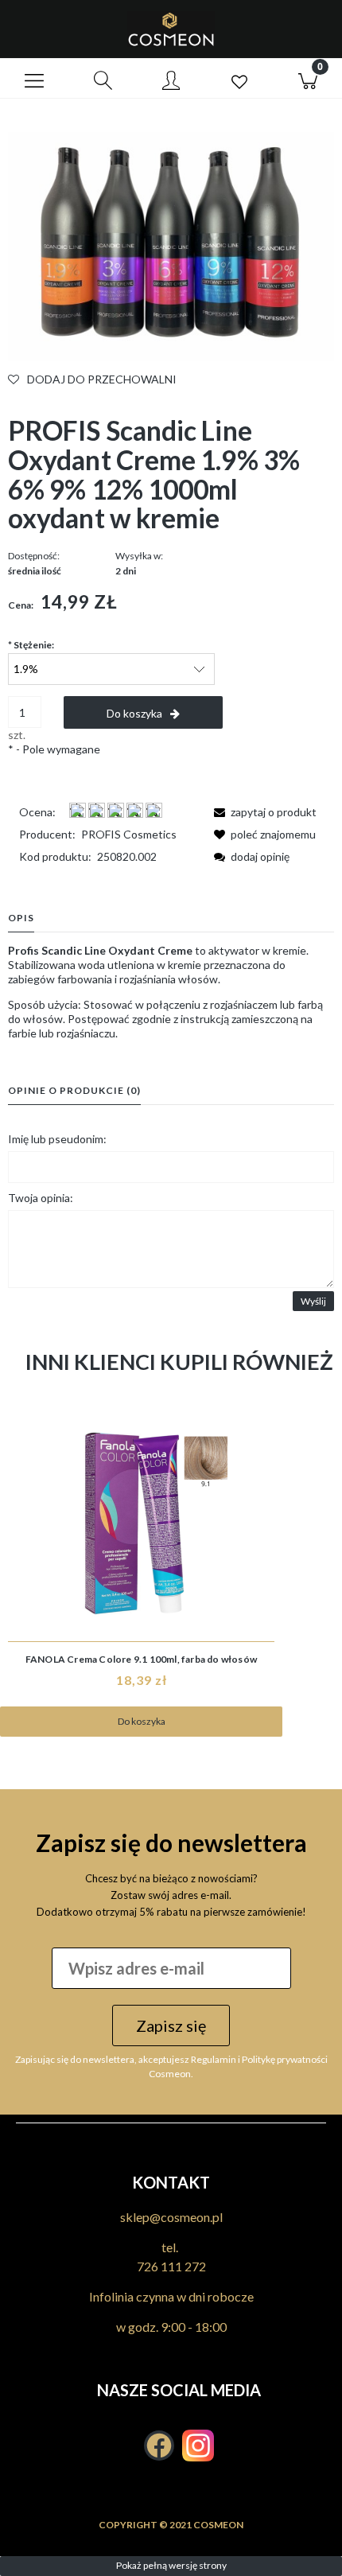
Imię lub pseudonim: (57, 1139)
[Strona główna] (171, 29)
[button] (34, 79)
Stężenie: (31, 645)
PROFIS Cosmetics (129, 834)
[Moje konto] (171, 81)
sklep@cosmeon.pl (171, 2217)
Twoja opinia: (41, 1198)
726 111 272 (171, 2266)
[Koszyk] (308, 79)
